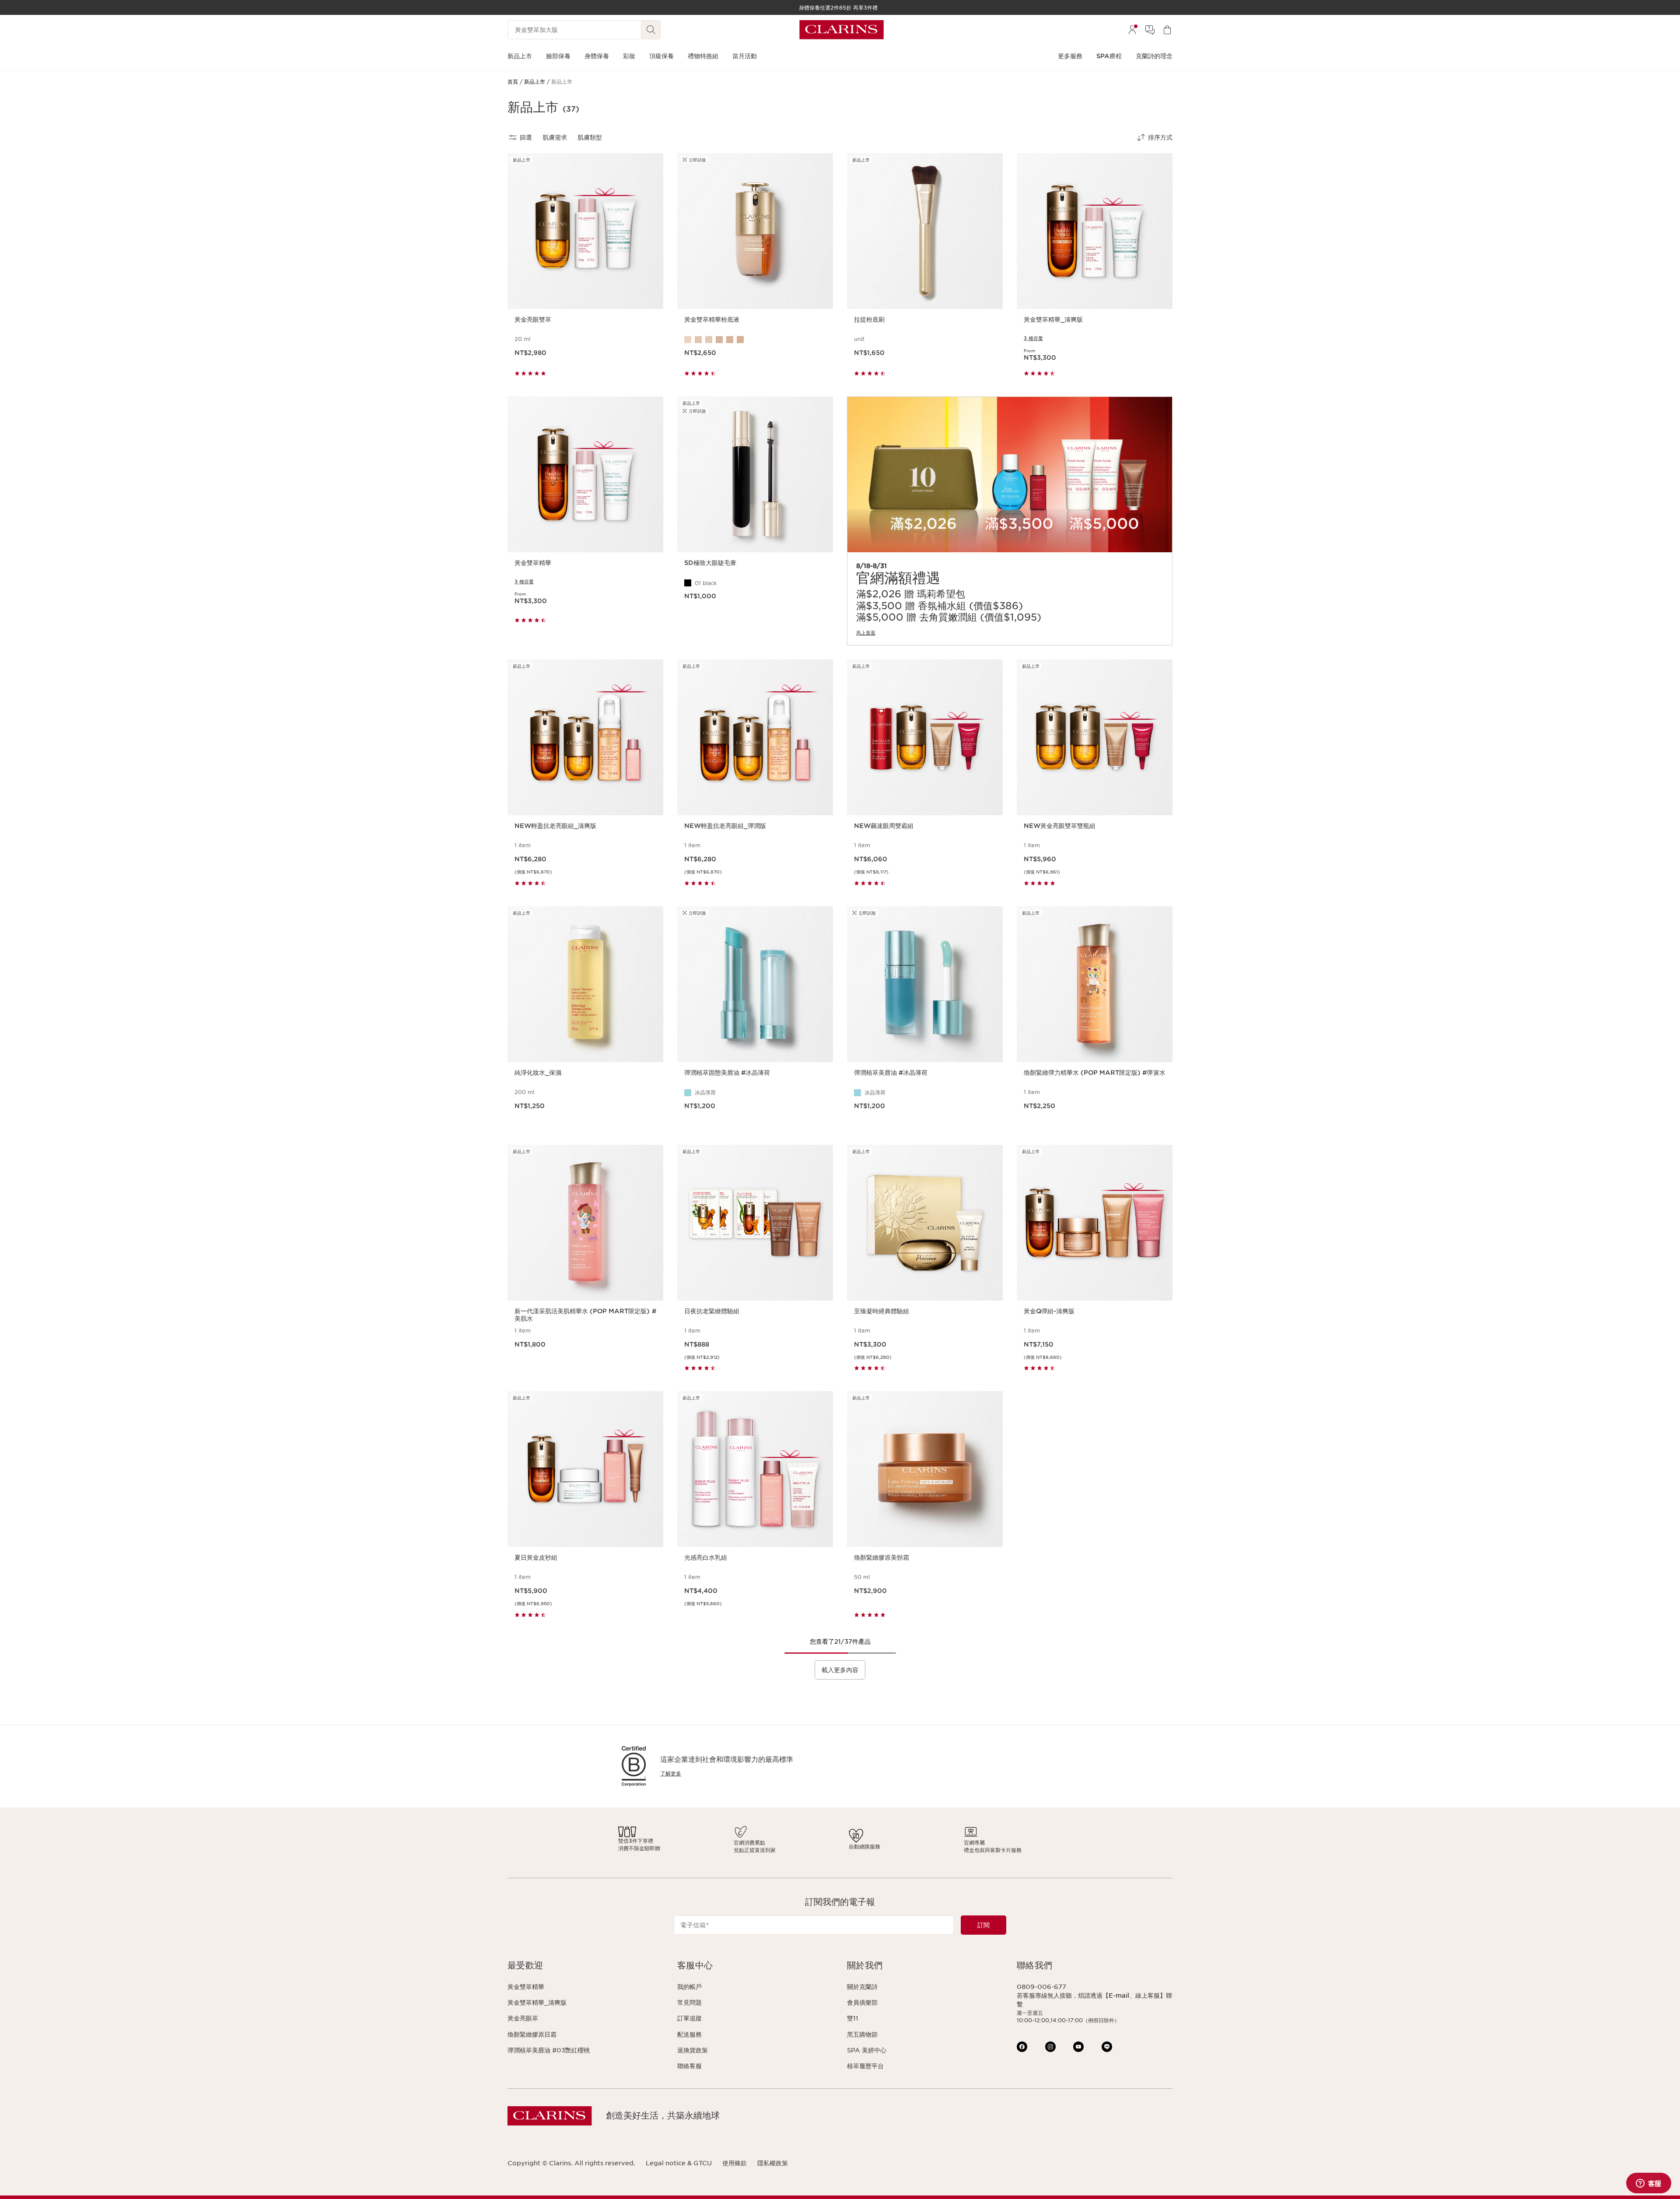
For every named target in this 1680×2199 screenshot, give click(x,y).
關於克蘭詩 (862, 1987)
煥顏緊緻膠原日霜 (532, 2034)
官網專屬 (974, 1843)
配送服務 (689, 2034)
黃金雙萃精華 (526, 1987)
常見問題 (689, 2003)
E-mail (1119, 1996)
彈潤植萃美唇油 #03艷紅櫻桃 (549, 2050)
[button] (585, 1966)
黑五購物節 (862, 2034)
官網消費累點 (749, 1843)
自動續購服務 (864, 1847)
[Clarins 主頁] (842, 30)
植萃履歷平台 (865, 2066)
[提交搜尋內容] (651, 30)
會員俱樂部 (862, 2003)
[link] (1010, 521)
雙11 (853, 2018)
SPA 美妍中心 (867, 2050)
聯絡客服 (689, 2066)
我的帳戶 (689, 1987)
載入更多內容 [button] (840, 1670)
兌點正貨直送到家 (755, 1850)
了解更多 (671, 1773)
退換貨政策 (693, 2050)
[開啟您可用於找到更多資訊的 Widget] (1648, 2184)
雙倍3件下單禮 (636, 1841)
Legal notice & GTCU (679, 2163)
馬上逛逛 (866, 633)
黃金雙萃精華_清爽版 (537, 2003)
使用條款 (735, 2163)
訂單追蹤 (689, 2018)
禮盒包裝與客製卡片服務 (993, 1850)
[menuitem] (1132, 30)
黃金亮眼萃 (523, 2018)
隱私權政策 (773, 2163)
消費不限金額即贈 (639, 1848)
